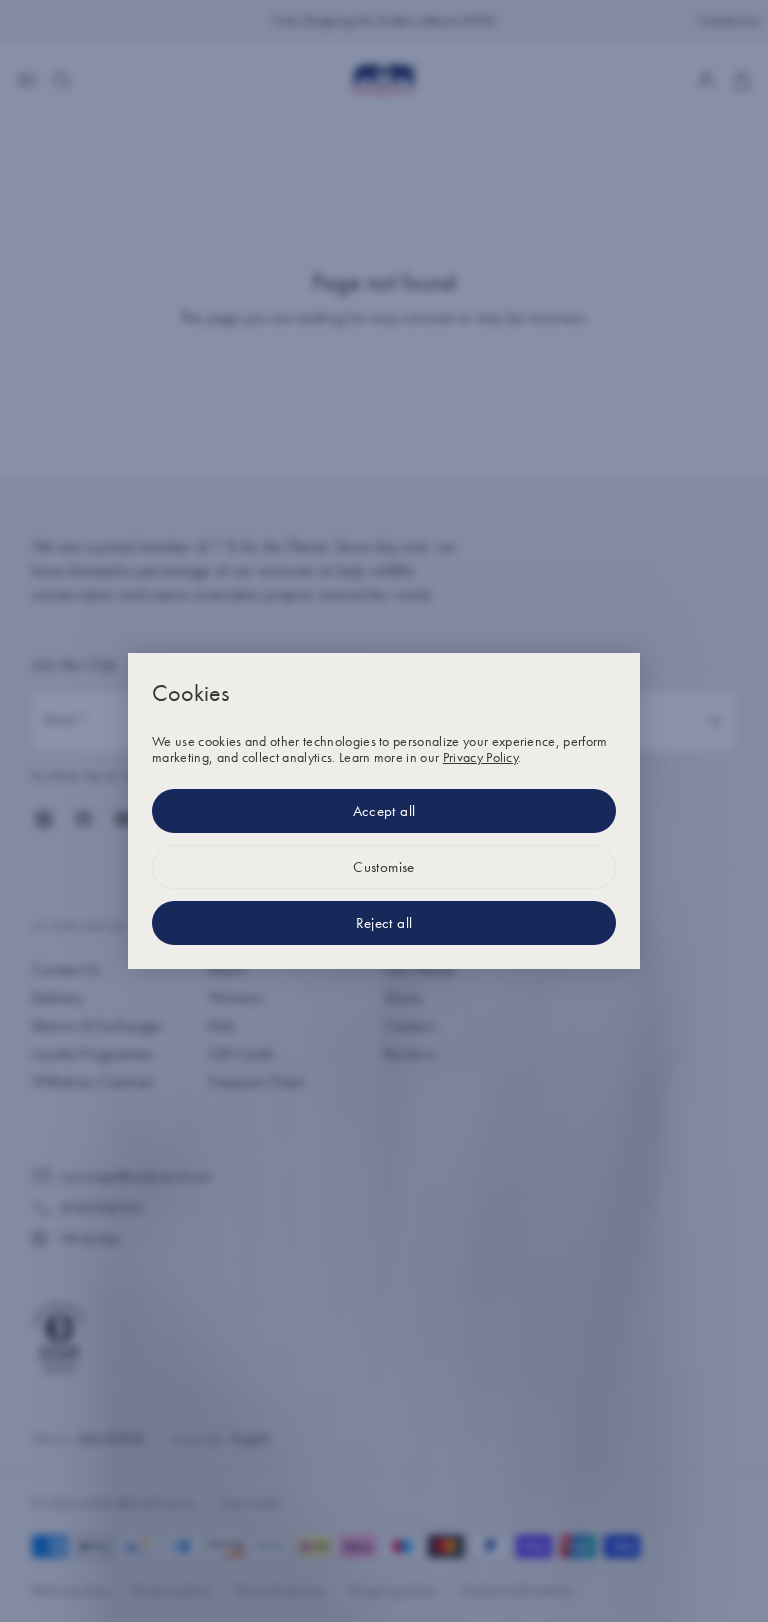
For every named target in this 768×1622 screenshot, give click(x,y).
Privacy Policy (480, 757)
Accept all (384, 811)
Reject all (384, 923)
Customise (384, 867)
